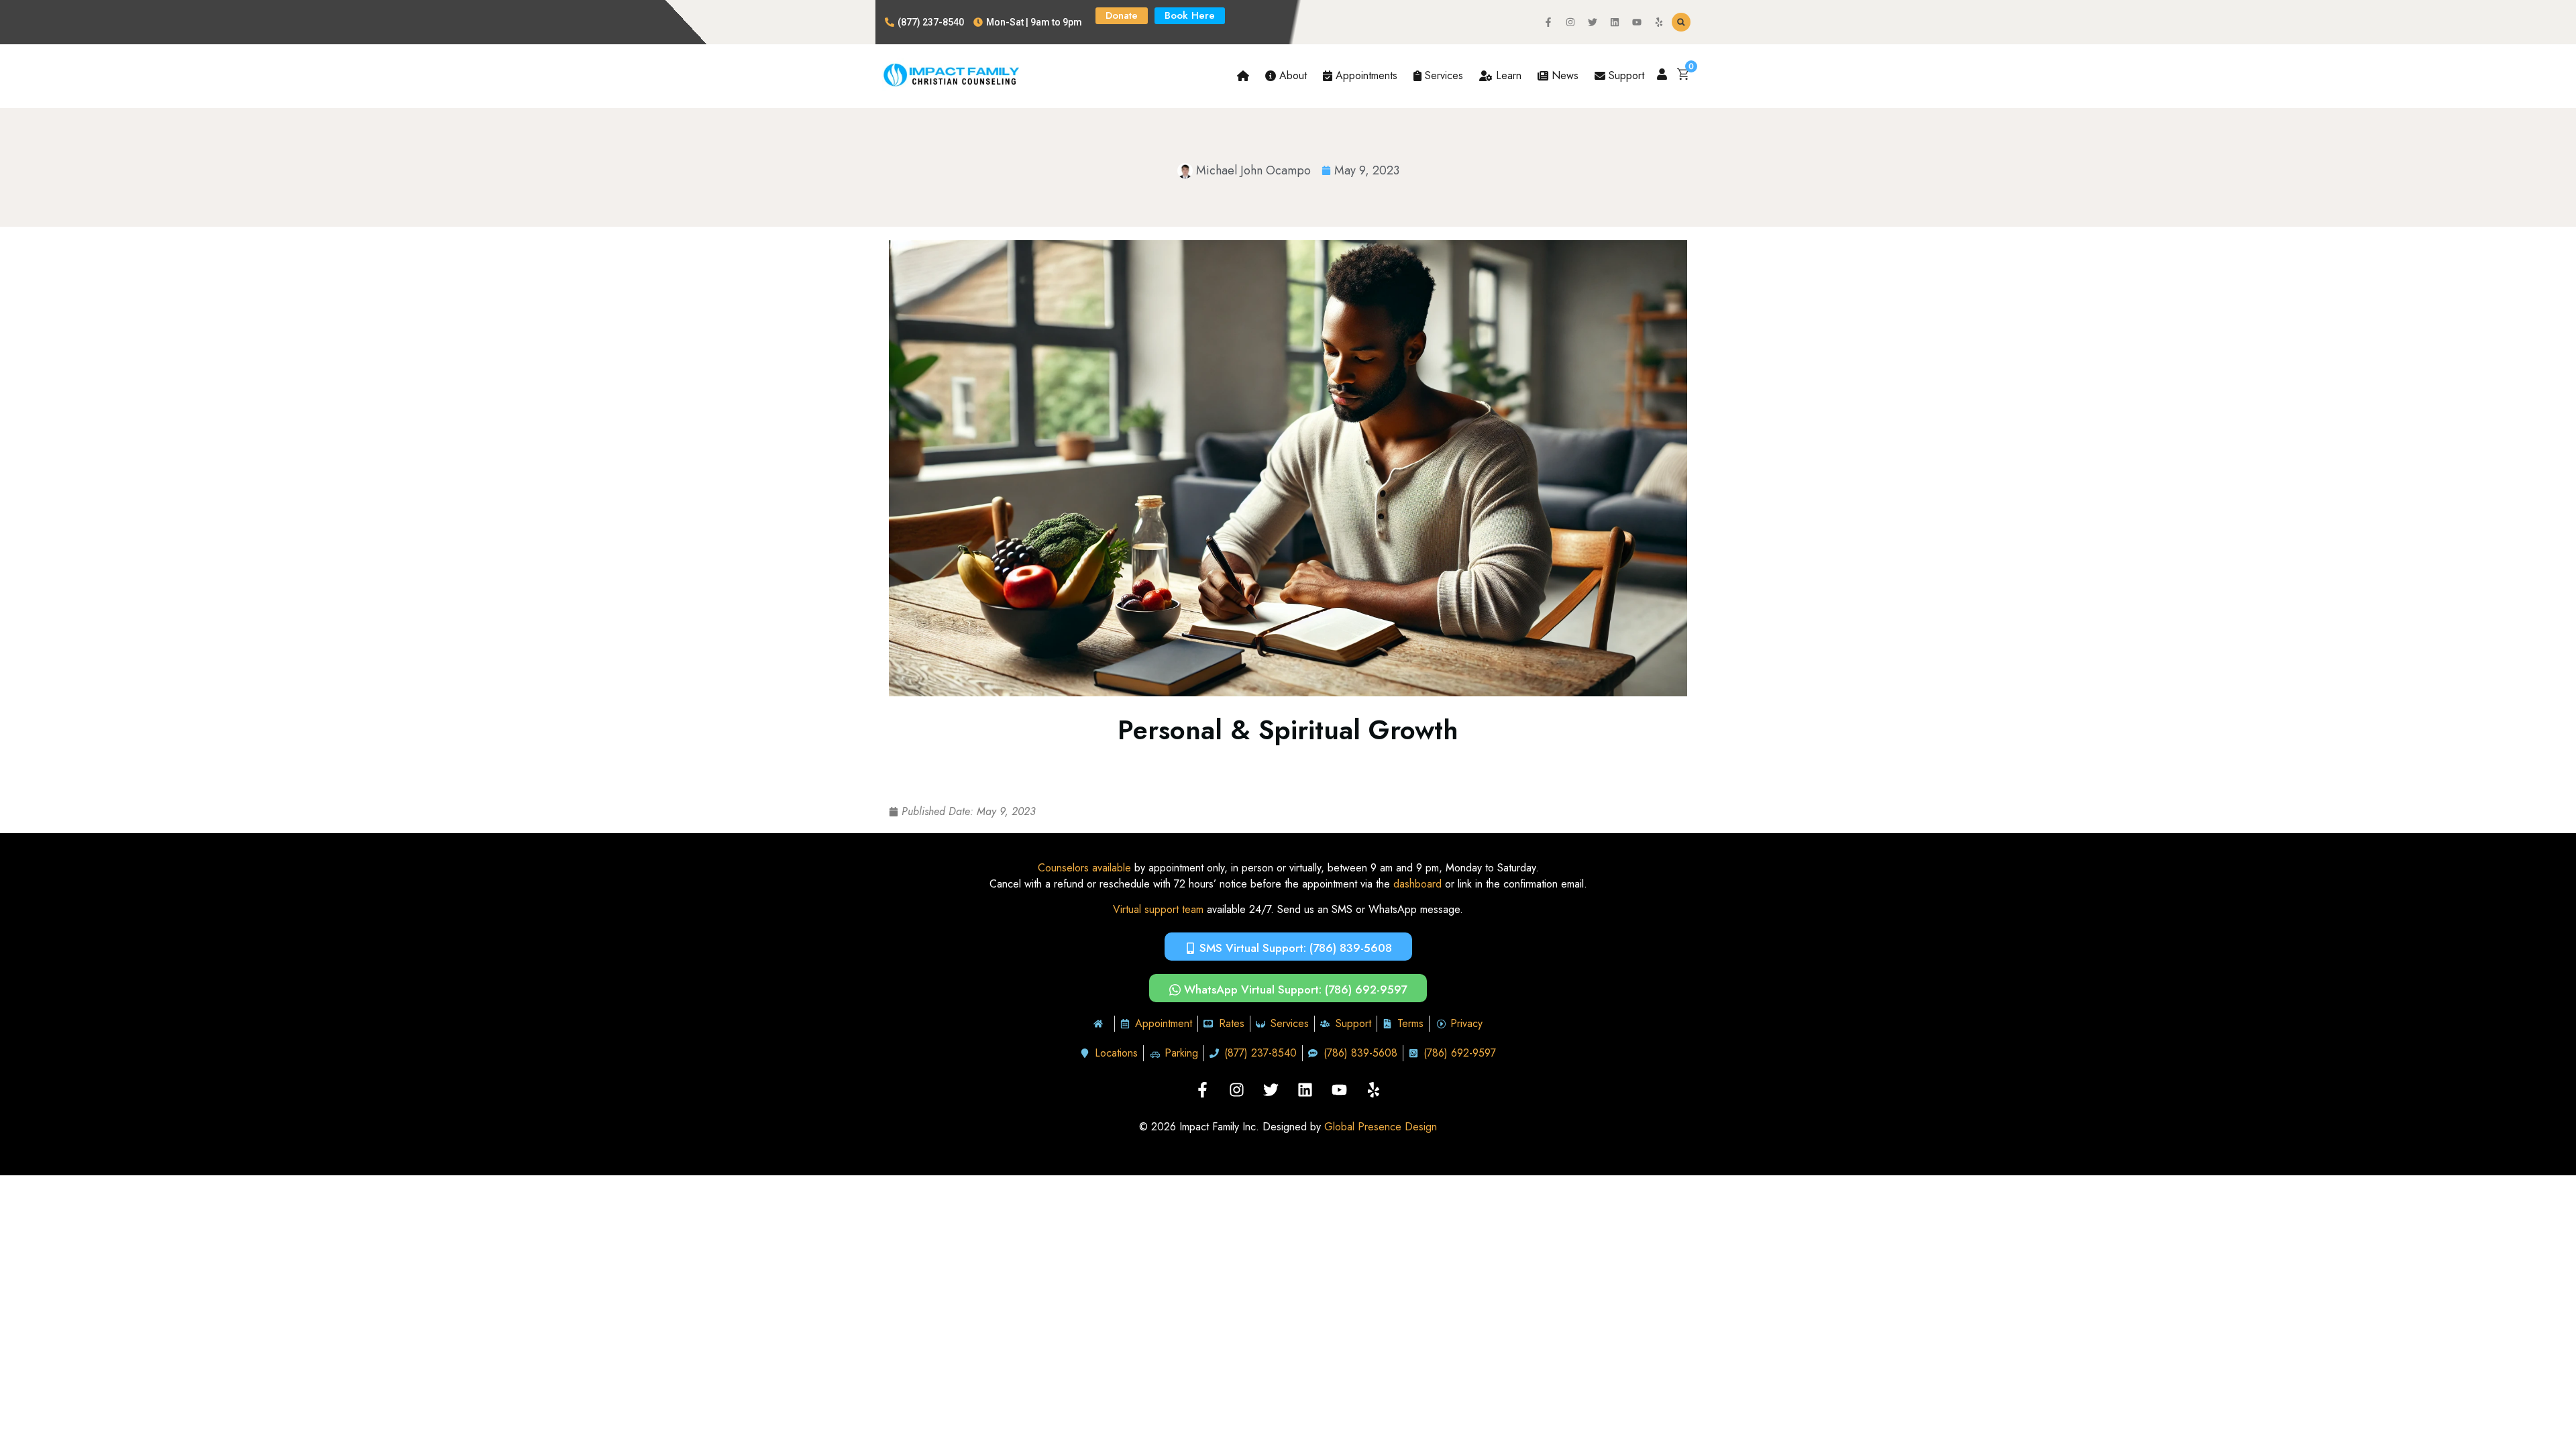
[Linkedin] (1615, 22)
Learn (1507, 75)
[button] (1681, 22)
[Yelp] (1659, 22)
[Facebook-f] (1548, 22)
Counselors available (1084, 868)
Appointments (1365, 75)
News (1563, 75)
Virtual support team (1158, 909)
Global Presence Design (1381, 1127)
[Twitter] (1593, 22)
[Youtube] (1637, 22)
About (1291, 75)
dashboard (1417, 884)
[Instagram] (1570, 22)
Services (1442, 75)
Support (1625, 75)
